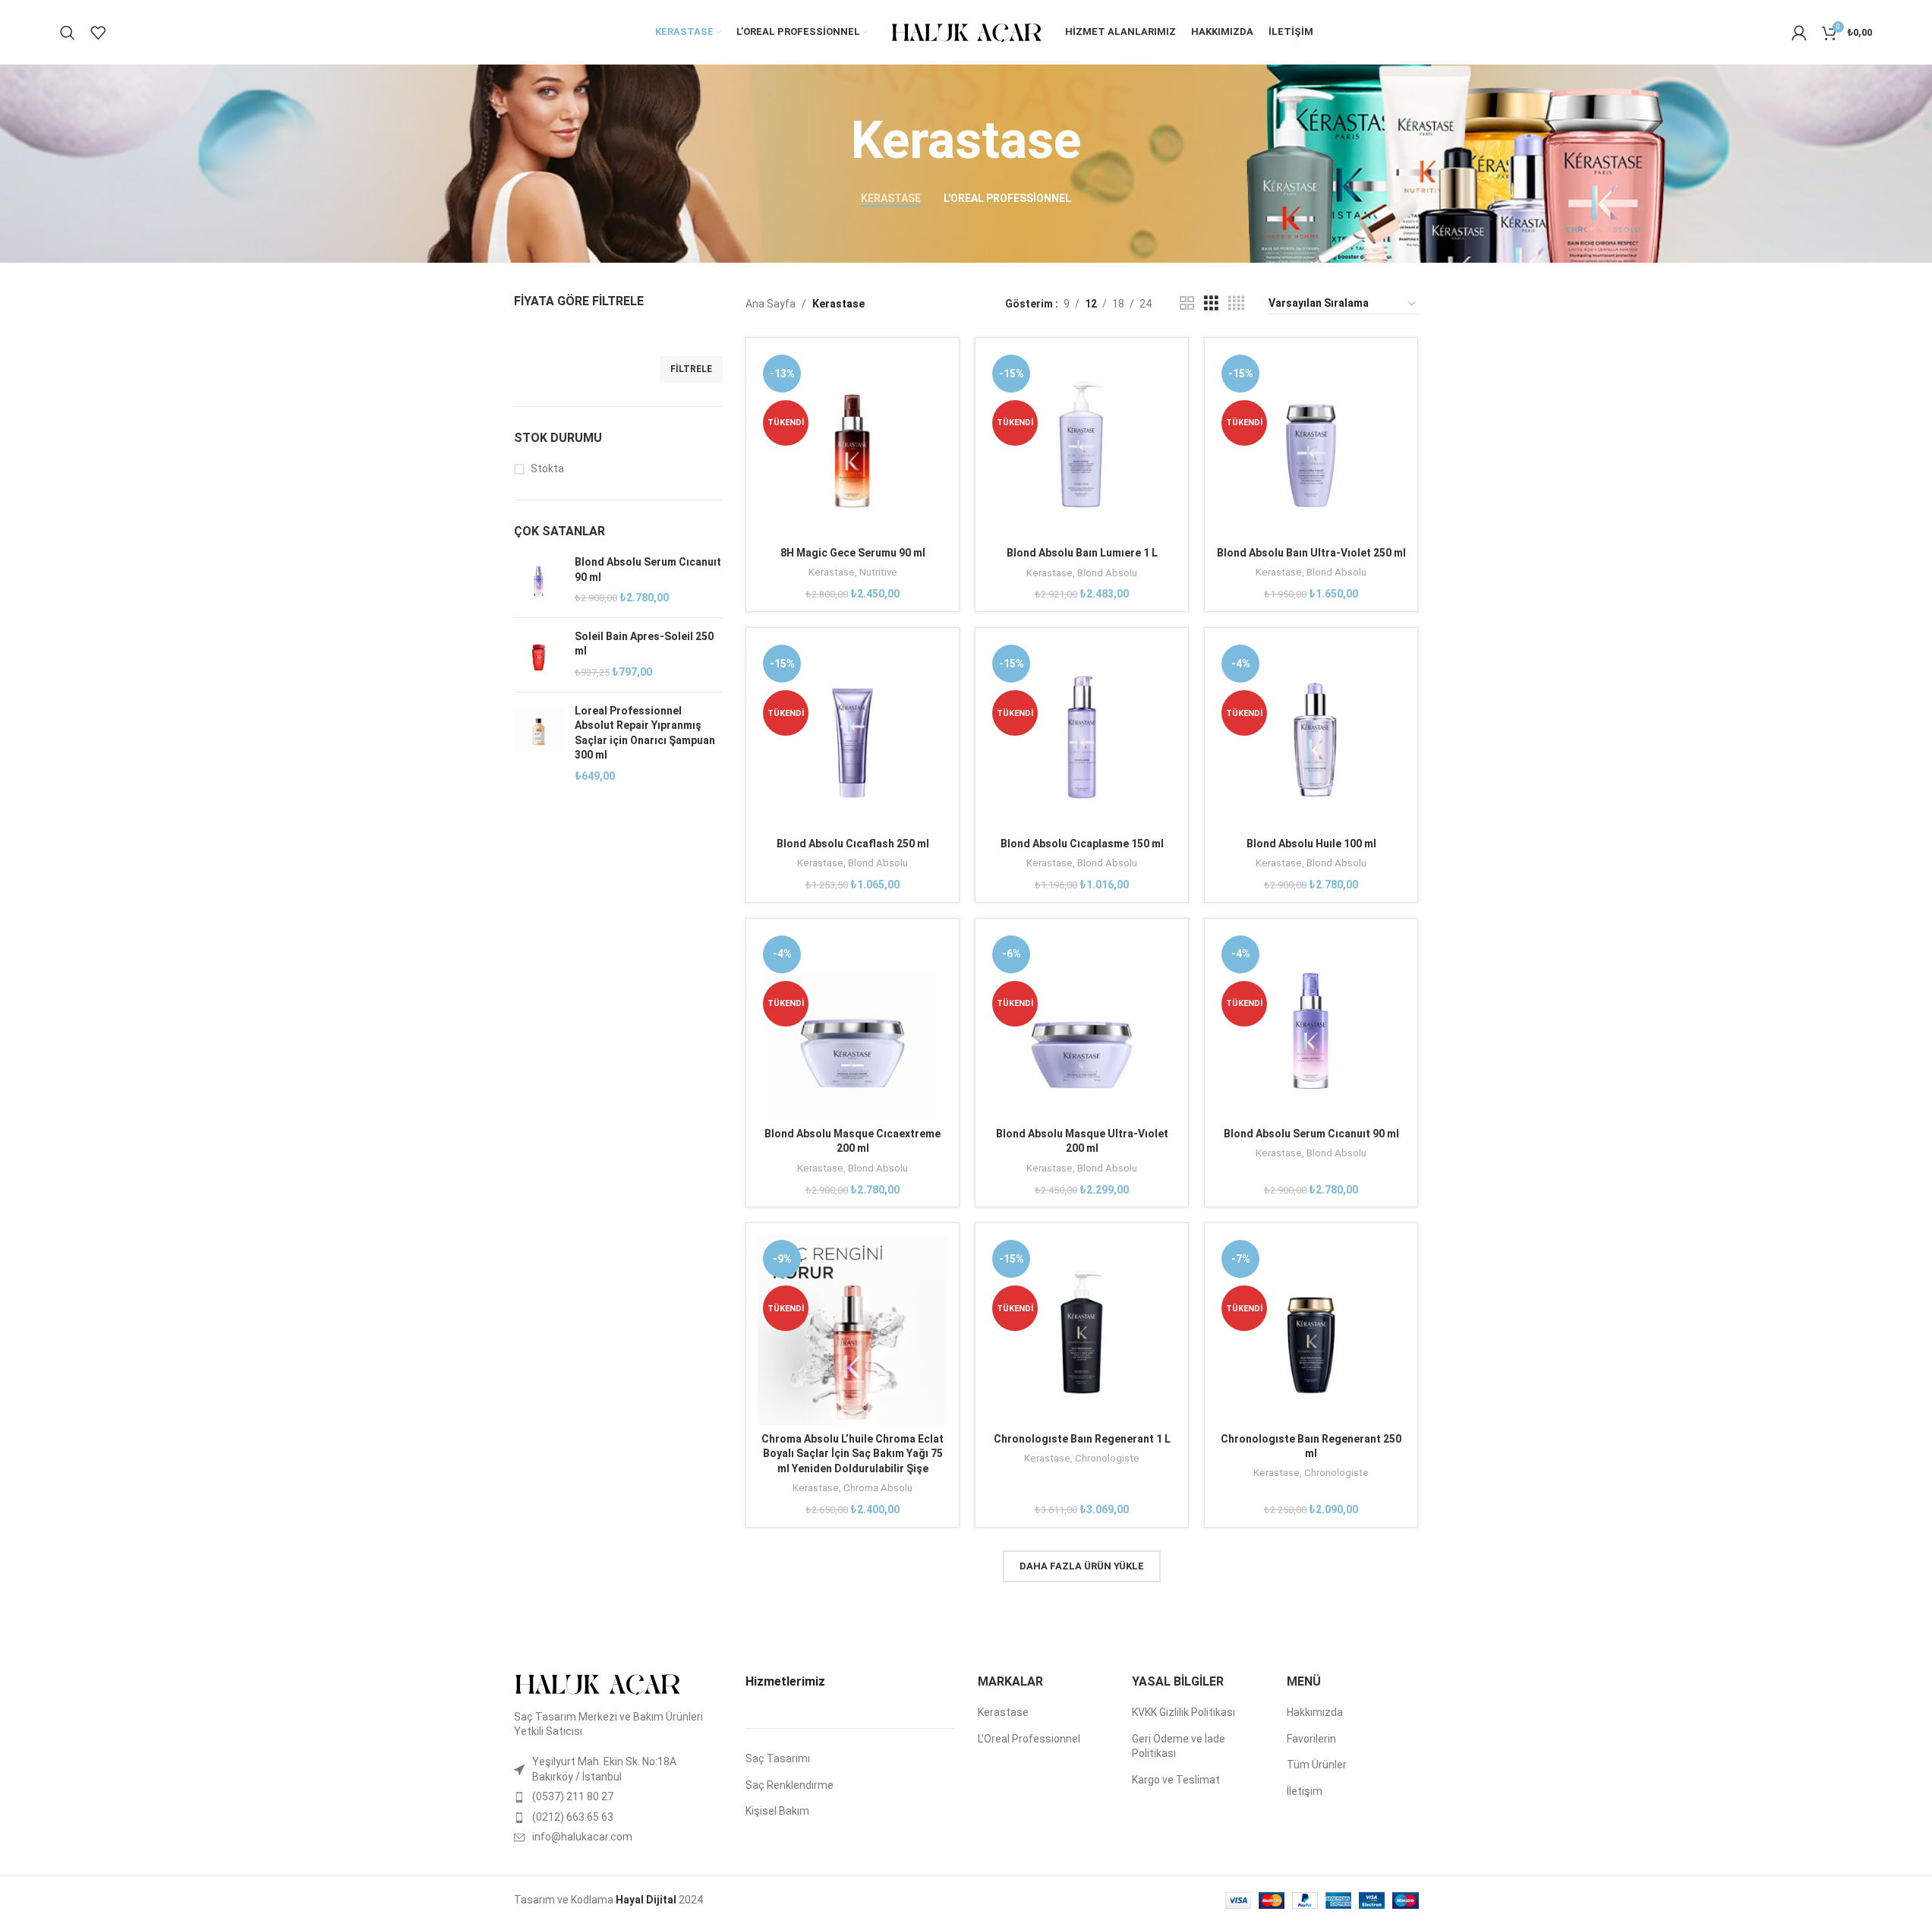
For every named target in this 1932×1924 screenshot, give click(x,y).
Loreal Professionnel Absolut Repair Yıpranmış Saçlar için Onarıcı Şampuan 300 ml (645, 733)
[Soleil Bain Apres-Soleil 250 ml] (539, 655)
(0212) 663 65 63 (573, 1817)
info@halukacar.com (582, 1837)
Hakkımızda (1315, 1712)
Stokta (547, 468)
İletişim (1305, 1791)
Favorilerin (1311, 1739)
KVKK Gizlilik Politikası (1183, 1712)
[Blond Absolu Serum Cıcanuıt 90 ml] (539, 580)
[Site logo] (966, 31)
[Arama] (68, 33)
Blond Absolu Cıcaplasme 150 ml (1082, 844)
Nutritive (878, 572)
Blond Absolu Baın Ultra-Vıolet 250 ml (1311, 553)
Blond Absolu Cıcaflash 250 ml (853, 844)
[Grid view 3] (1211, 303)
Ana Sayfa (771, 304)
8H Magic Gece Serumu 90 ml (853, 553)
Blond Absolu (1107, 573)
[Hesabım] (1799, 33)
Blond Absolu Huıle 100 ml (1311, 844)
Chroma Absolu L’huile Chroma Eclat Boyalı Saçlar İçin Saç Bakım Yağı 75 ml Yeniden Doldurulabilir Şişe (853, 1454)
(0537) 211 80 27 (573, 1796)
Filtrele (691, 369)
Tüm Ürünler (1317, 1765)
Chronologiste (1107, 1458)
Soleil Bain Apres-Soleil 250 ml (644, 644)
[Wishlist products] (98, 33)
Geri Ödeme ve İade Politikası (1179, 1746)
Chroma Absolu (878, 1488)
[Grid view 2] (1187, 303)
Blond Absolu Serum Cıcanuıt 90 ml (648, 569)
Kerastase (832, 572)
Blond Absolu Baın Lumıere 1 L (1082, 553)
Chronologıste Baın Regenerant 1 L (1082, 1439)
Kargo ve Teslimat (1176, 1780)
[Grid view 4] (1236, 303)
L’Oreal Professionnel (1029, 1739)
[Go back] (832, 141)
